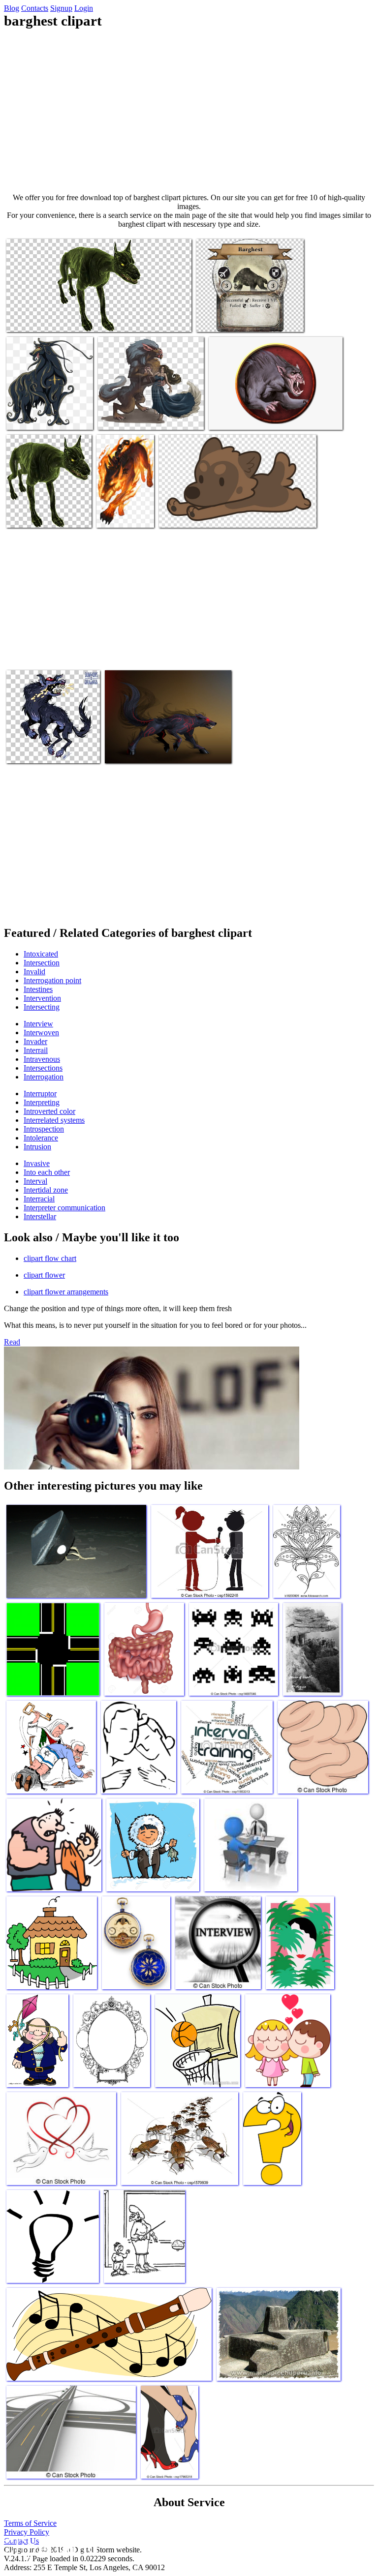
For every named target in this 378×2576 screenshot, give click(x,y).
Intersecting (42, 1007)
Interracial (39, 1199)
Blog (12, 8)
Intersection (42, 963)
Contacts (35, 8)
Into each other (47, 1172)
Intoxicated (41, 954)
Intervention (42, 998)
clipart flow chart (50, 1258)
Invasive (37, 1163)
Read (12, 1342)
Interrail (36, 1050)
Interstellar (40, 1216)
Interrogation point (52, 980)
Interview (38, 1024)
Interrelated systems (54, 1120)
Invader (35, 1041)
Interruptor (40, 1093)
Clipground (49, 2546)
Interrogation (44, 1077)
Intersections (43, 1068)
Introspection (44, 1129)
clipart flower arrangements (66, 1292)
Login (84, 8)
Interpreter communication (64, 1208)
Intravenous (42, 1059)
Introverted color (49, 1111)
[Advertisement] (189, 111)
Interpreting (42, 1102)
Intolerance (41, 1138)
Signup (61, 8)
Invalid (34, 972)
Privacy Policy (27, 2532)
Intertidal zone (46, 1190)
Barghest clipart (31, 318)
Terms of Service (30, 2523)
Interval (35, 1181)
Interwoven (41, 1033)
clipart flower (44, 1275)
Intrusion (37, 1147)
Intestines (38, 989)
